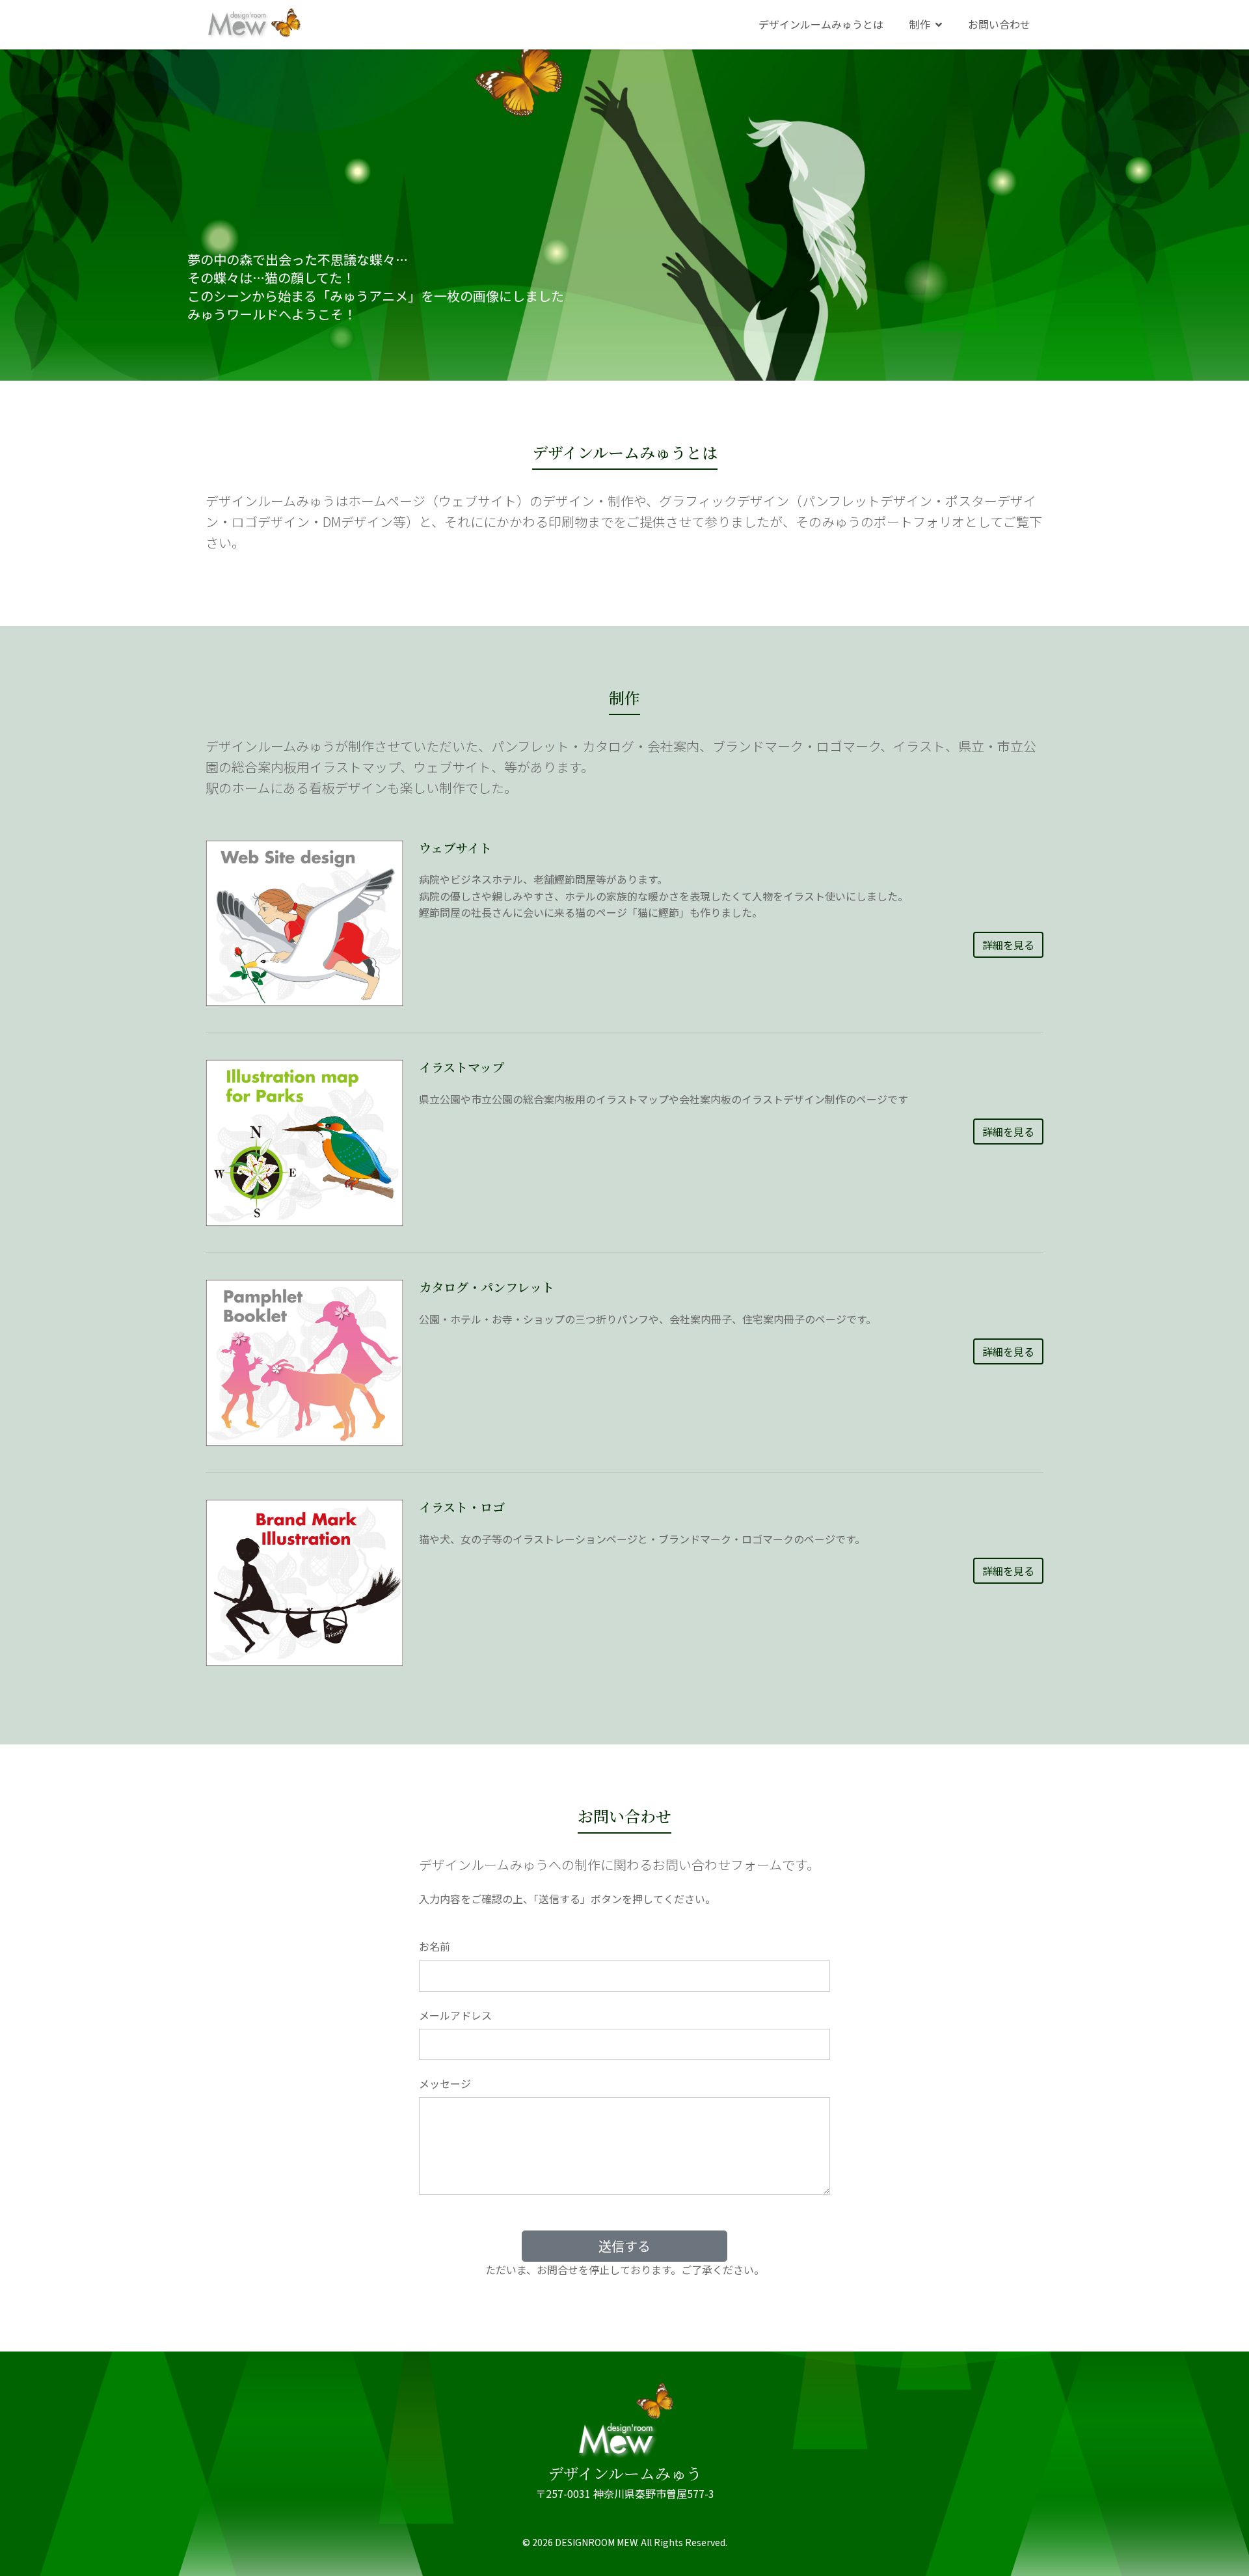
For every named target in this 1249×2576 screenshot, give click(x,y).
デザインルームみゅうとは (821, 24)
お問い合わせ (999, 24)
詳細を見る (1008, 945)
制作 (920, 24)
